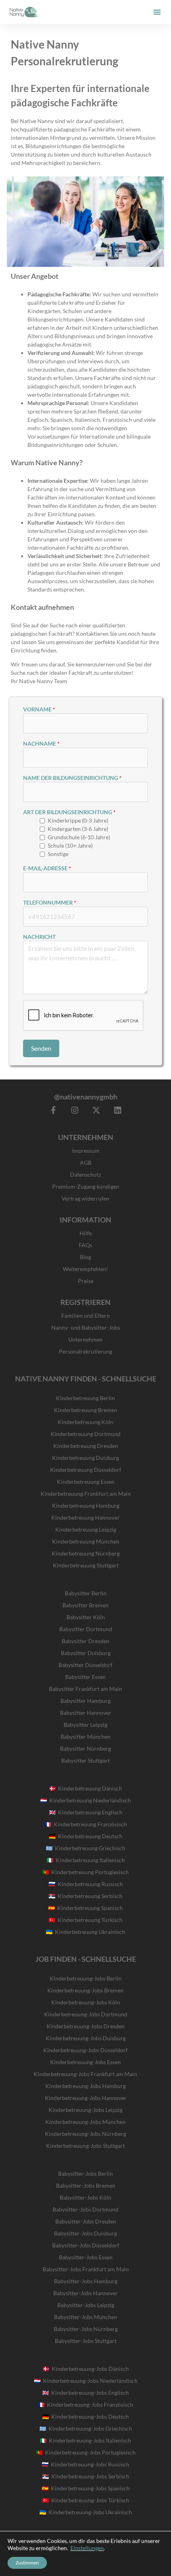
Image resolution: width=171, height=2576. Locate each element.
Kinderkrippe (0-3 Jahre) (78, 820)
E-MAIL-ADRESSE (45, 868)
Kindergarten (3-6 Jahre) (78, 829)
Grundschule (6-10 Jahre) (79, 837)
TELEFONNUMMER (48, 902)
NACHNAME (40, 743)
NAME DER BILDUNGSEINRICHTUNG (71, 778)
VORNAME (37, 709)
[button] (157, 12)
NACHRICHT (39, 937)
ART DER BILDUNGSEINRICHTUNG (68, 812)
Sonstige (58, 854)
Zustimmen (27, 2563)
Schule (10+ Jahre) (70, 845)
